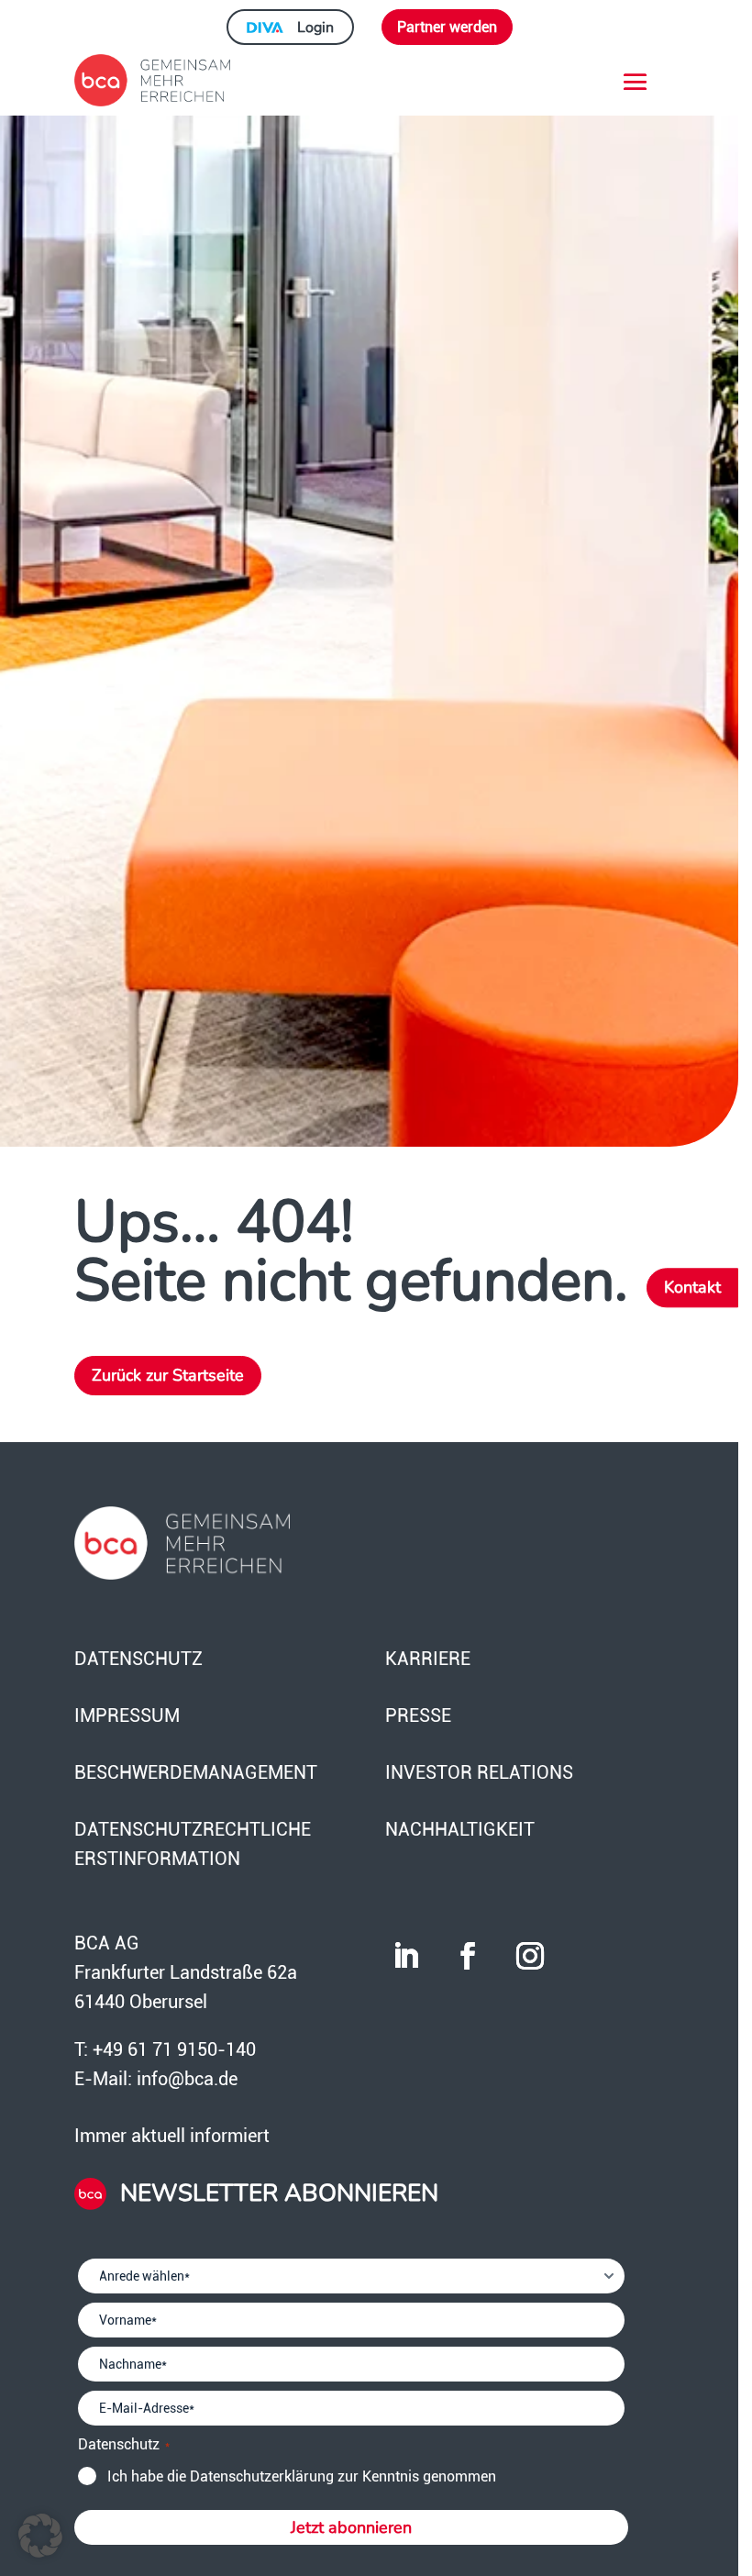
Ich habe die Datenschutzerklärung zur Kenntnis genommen (302, 2476)
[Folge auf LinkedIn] (405, 1956)
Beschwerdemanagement (196, 1772)
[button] (40, 2536)
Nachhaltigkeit (460, 1829)
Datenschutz (138, 1659)
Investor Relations (479, 1772)
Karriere (428, 1659)
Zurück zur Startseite (168, 1375)
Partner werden (447, 27)
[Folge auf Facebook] (468, 1956)
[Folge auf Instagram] (530, 1956)
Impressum (127, 1715)
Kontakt (692, 1288)
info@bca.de (187, 2079)
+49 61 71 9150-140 (174, 2049)
